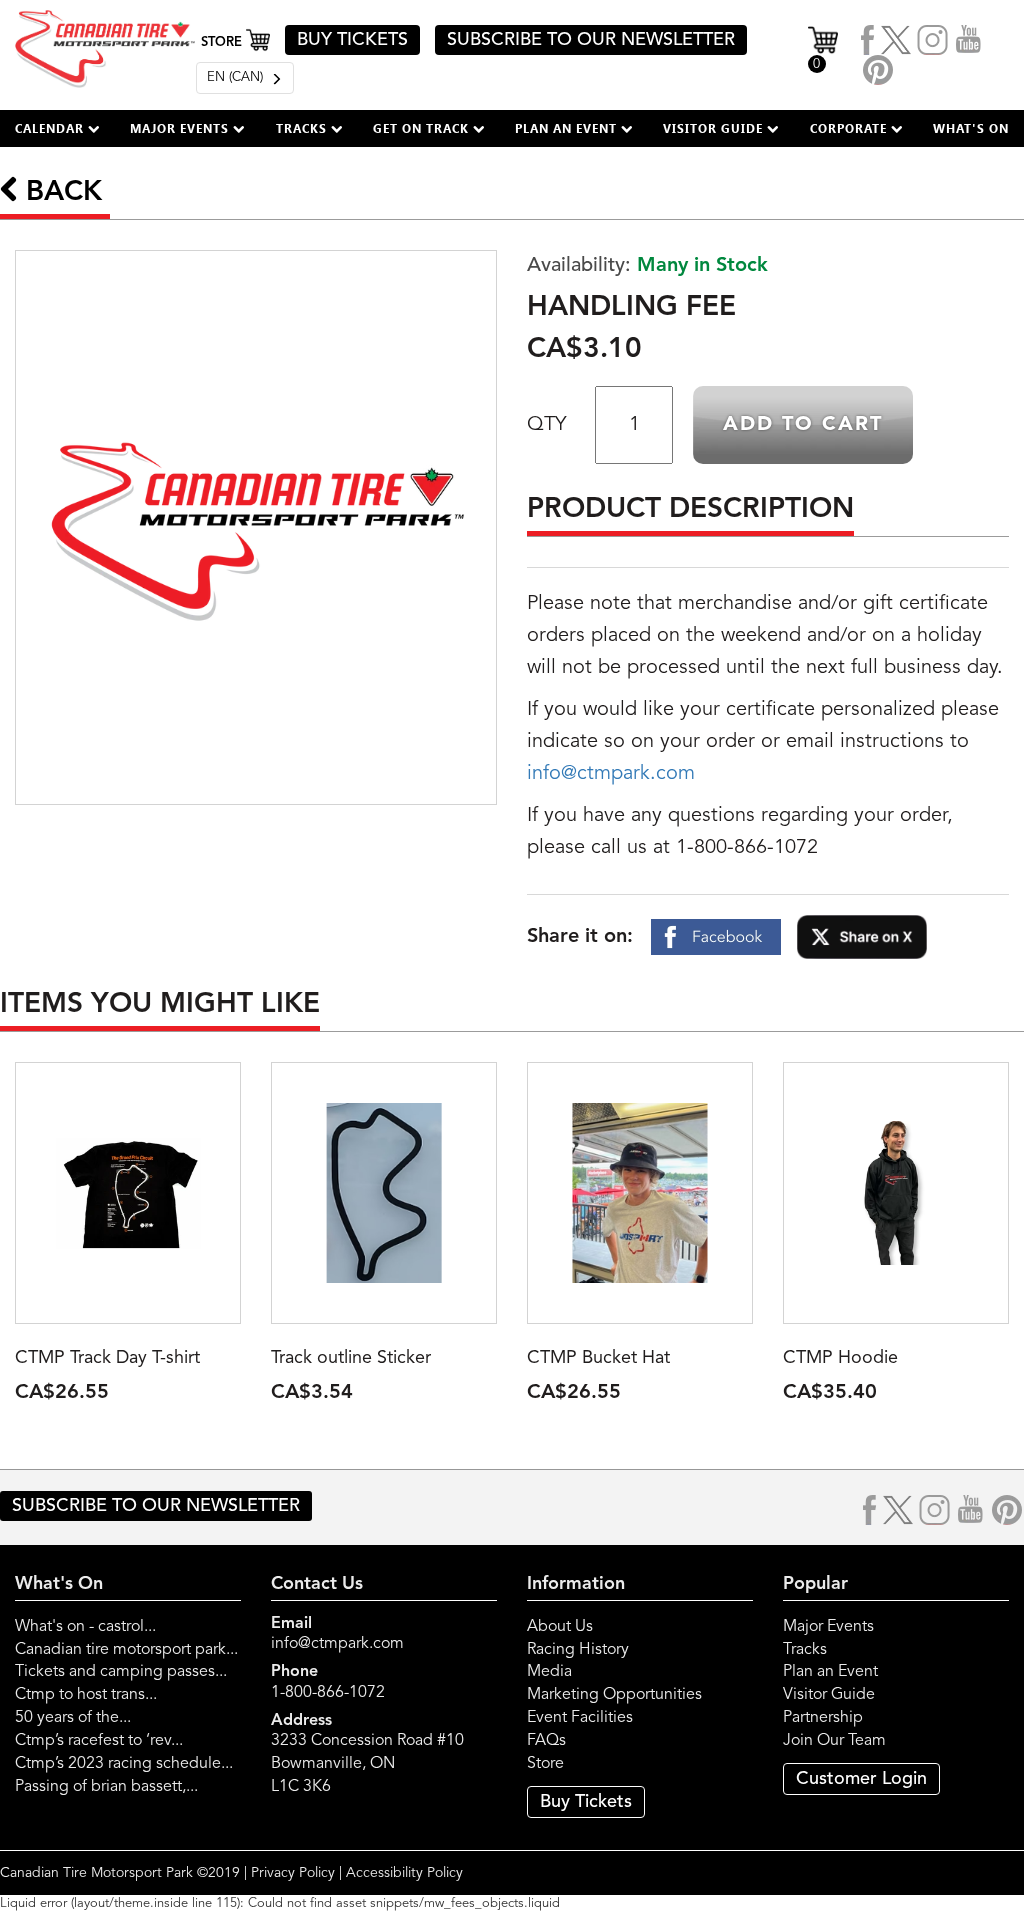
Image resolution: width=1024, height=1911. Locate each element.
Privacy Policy (293, 1873)
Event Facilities (580, 1718)
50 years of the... (73, 1718)
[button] (57, 128)
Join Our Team (834, 1741)
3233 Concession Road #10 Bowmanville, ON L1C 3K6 (367, 1764)
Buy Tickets (586, 1802)
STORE (223, 42)
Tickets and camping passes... (121, 1672)
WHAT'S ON (971, 128)
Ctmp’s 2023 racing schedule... (124, 1764)
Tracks (805, 1650)
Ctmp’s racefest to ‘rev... (99, 1741)
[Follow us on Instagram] (933, 40)
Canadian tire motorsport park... (126, 1650)
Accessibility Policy (404, 1873)
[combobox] (245, 78)
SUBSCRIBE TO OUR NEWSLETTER (591, 40)
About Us (560, 1627)
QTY (546, 425)
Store (545, 1764)
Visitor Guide (829, 1695)
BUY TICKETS (352, 40)
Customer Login (861, 1779)
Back (60, 193)
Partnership (823, 1718)
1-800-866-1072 (328, 1693)
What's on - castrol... (85, 1627)
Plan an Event (830, 1672)
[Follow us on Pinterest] (878, 70)
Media (549, 1672)
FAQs (546, 1741)
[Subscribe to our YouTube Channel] (969, 40)
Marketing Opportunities (614, 1695)
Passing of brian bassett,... (106, 1787)
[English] (245, 78)
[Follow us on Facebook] (868, 40)
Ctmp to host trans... (86, 1695)
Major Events (828, 1627)
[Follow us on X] (896, 40)
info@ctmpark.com (611, 774)
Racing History (578, 1650)
